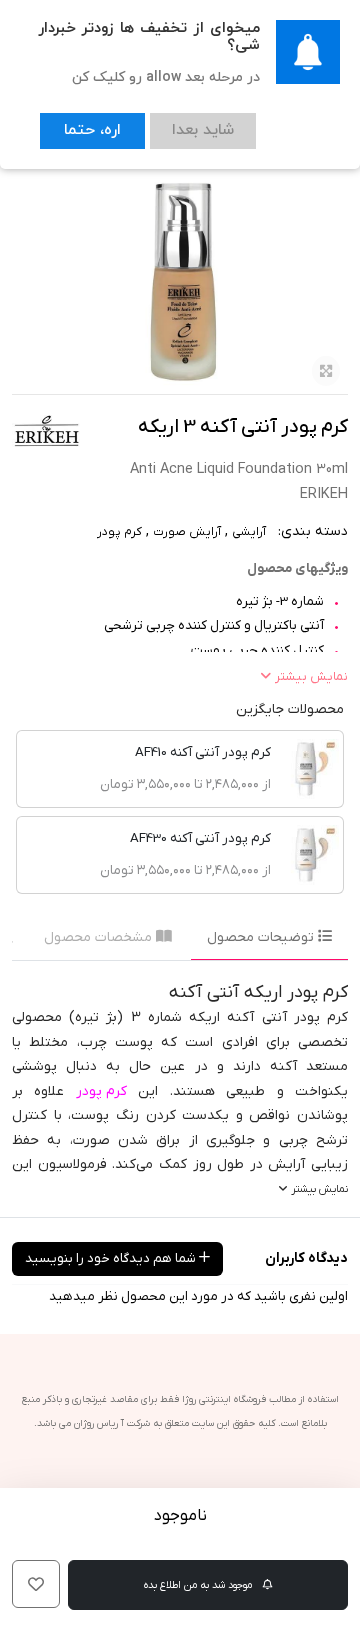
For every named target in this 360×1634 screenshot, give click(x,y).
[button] (36, 1584)
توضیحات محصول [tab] (262, 937)
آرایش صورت (187, 532)
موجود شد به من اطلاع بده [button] (199, 1585)
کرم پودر (119, 532)
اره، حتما (82, 126)
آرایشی (249, 532)
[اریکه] (47, 430)
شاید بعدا (171, 126)
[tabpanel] (180, 1089)
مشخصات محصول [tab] (100, 937)
